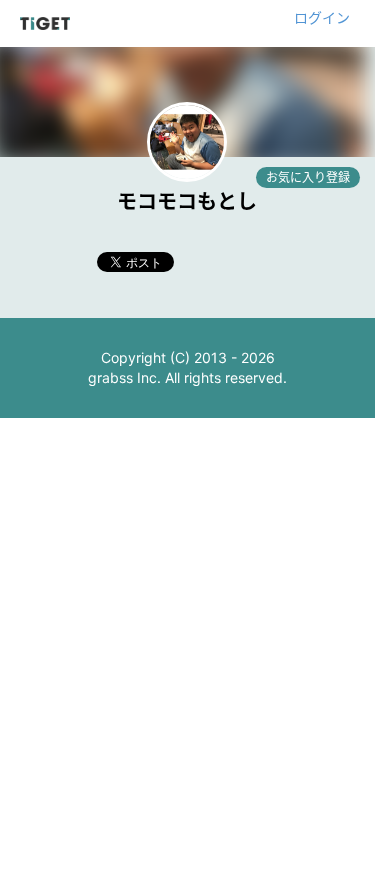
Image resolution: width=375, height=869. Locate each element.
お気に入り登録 (308, 177)
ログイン (322, 17)
